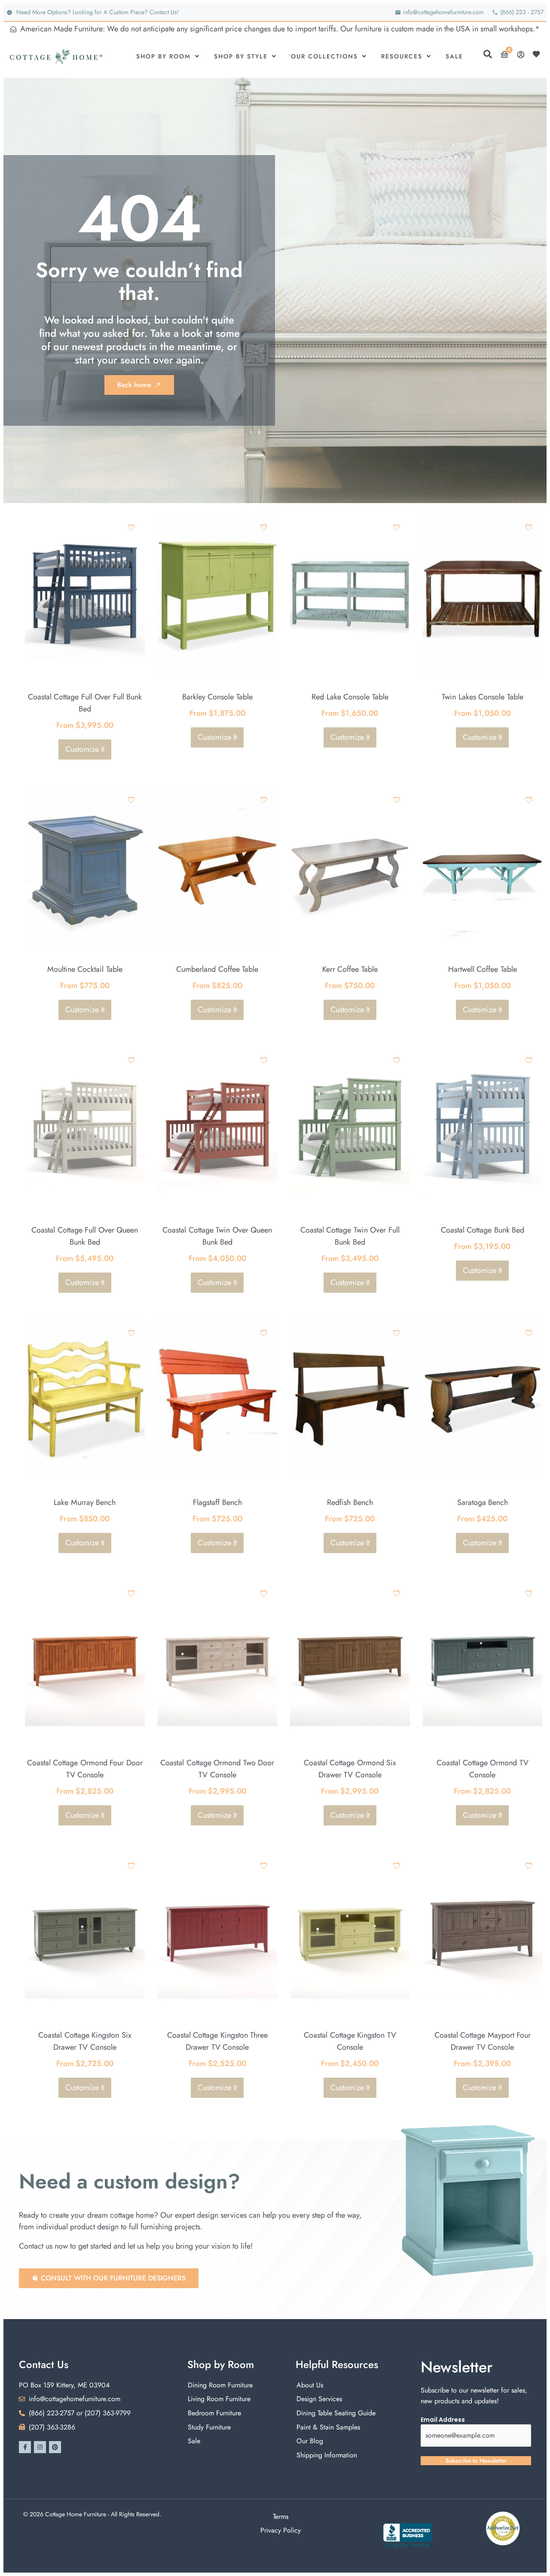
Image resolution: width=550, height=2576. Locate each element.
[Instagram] (40, 2447)
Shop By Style (241, 56)
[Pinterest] (55, 2447)
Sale (454, 56)
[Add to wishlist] (131, 527)
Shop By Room (163, 56)
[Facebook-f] (25, 2447)
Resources (402, 56)
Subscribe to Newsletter (476, 2461)
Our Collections (324, 56)
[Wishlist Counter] (538, 54)
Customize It (85, 749)
